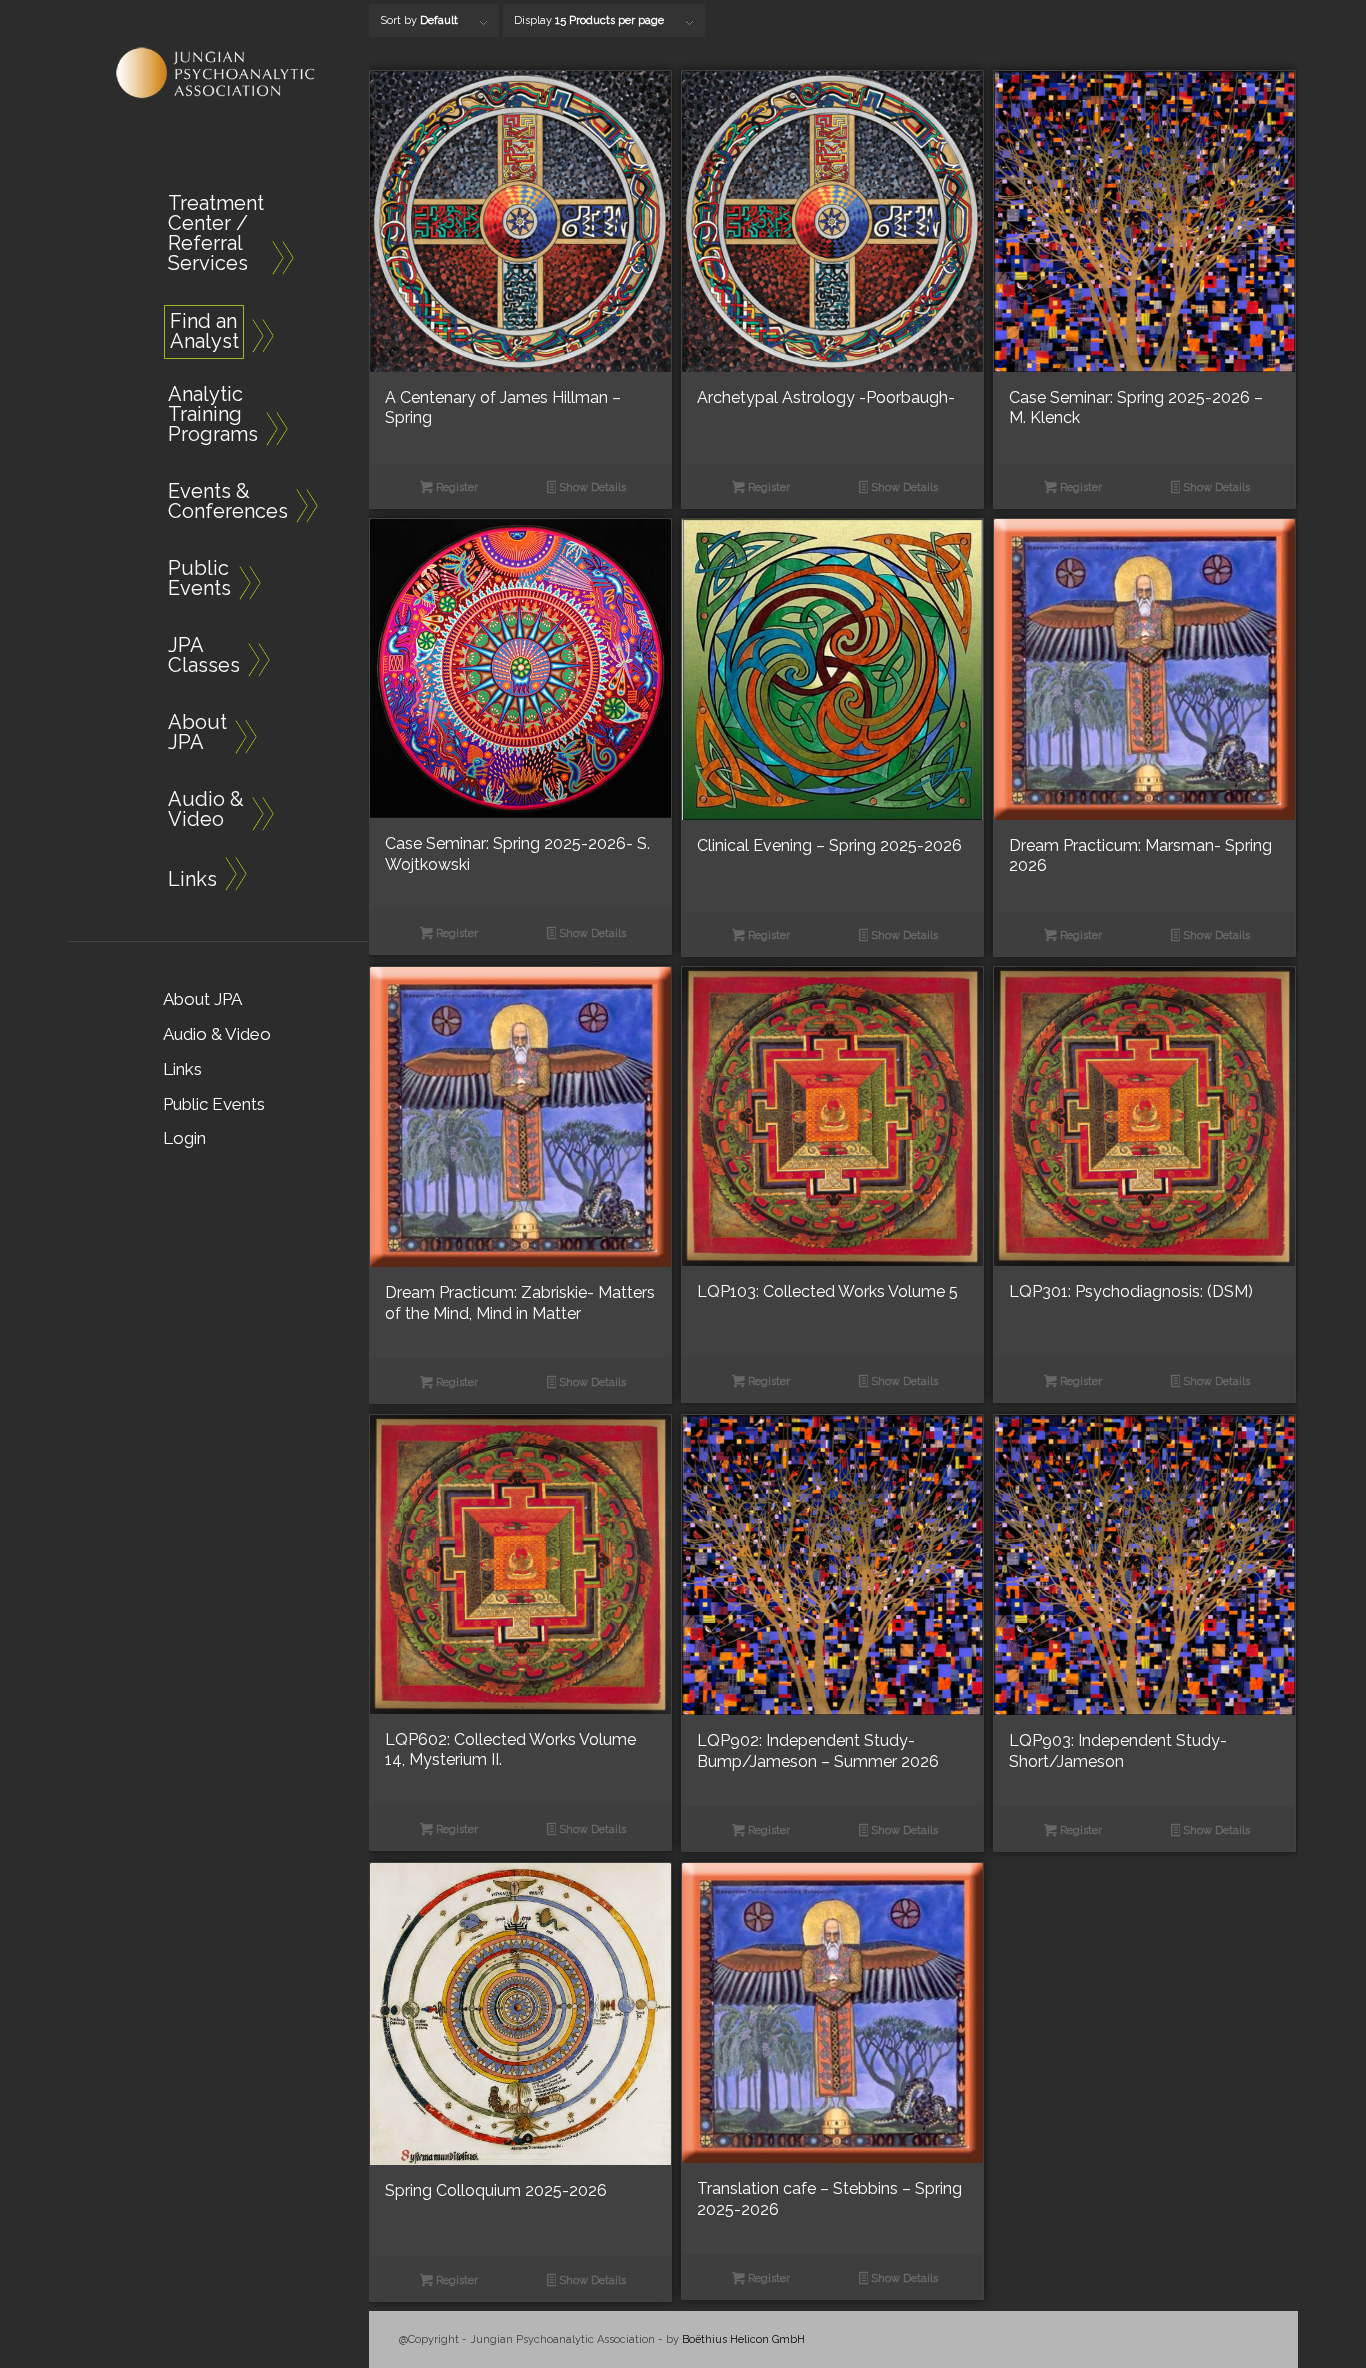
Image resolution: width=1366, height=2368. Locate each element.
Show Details (591, 487)
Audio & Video (217, 1034)
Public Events (214, 1104)
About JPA (202, 999)
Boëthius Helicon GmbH (743, 2339)
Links (182, 1069)
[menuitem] (208, 236)
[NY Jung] (218, 73)
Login (184, 1138)
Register (455, 487)
